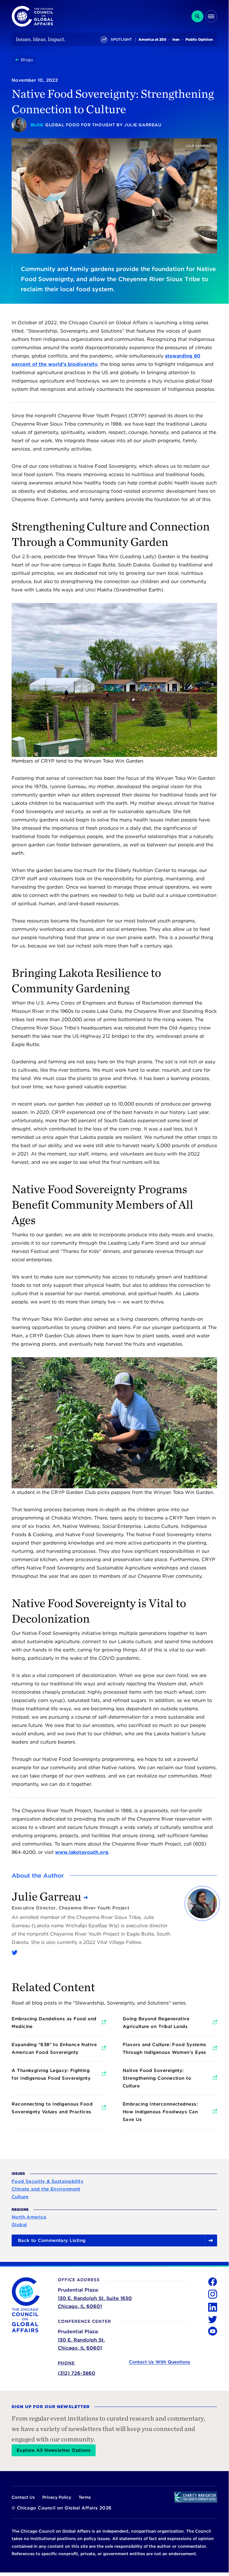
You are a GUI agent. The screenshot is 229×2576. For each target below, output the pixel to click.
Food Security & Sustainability (48, 2181)
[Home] (18, 60)
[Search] (197, 16)
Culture (20, 2197)
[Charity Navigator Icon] (196, 2497)
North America (29, 2217)
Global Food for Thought (80, 125)
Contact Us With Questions (160, 2362)
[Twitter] (15, 1953)
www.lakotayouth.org (82, 1852)
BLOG (37, 125)
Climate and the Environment (46, 2189)
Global (19, 2225)
